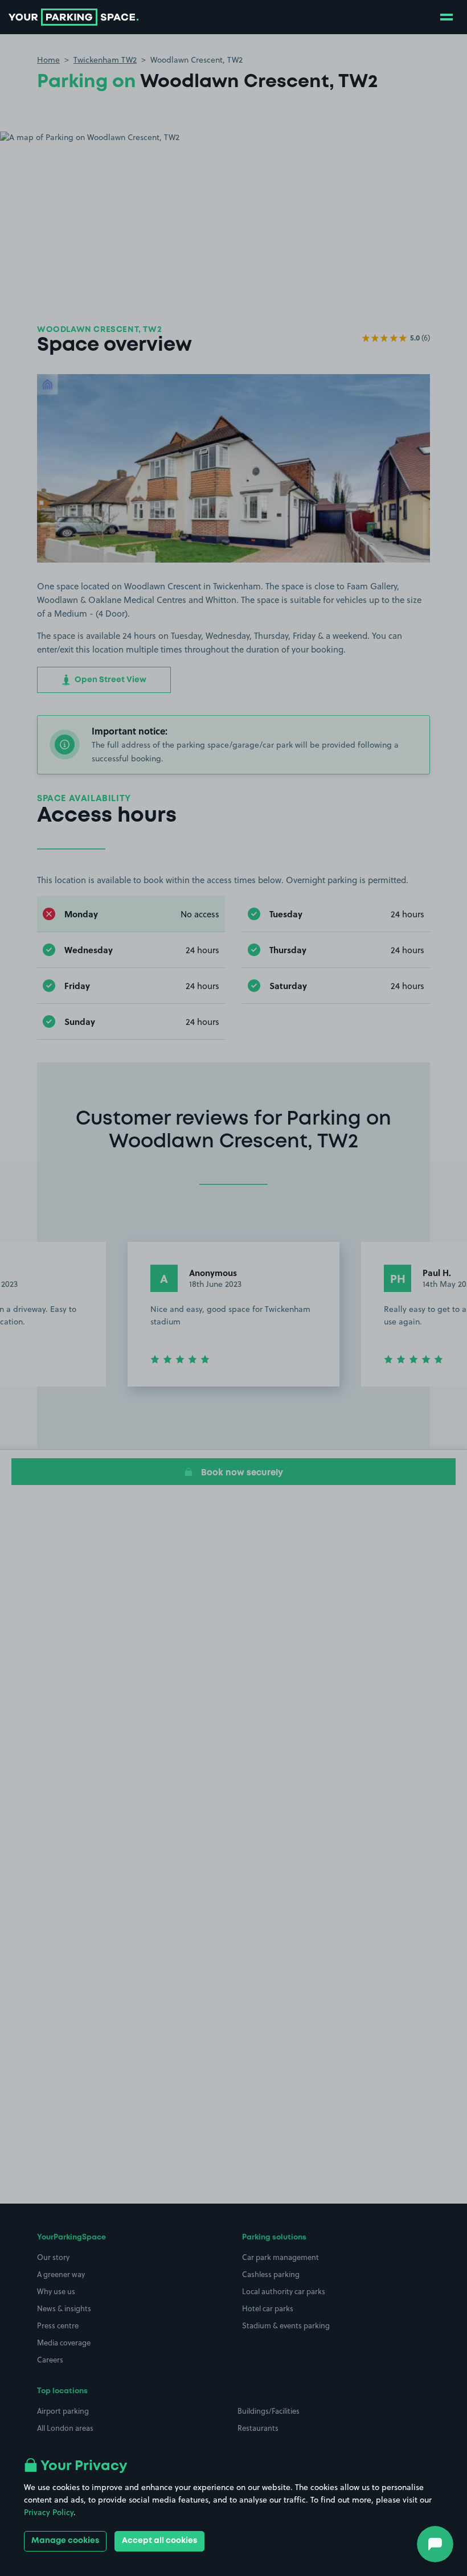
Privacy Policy (49, 2512)
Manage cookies (65, 2541)
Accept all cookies (159, 2541)
